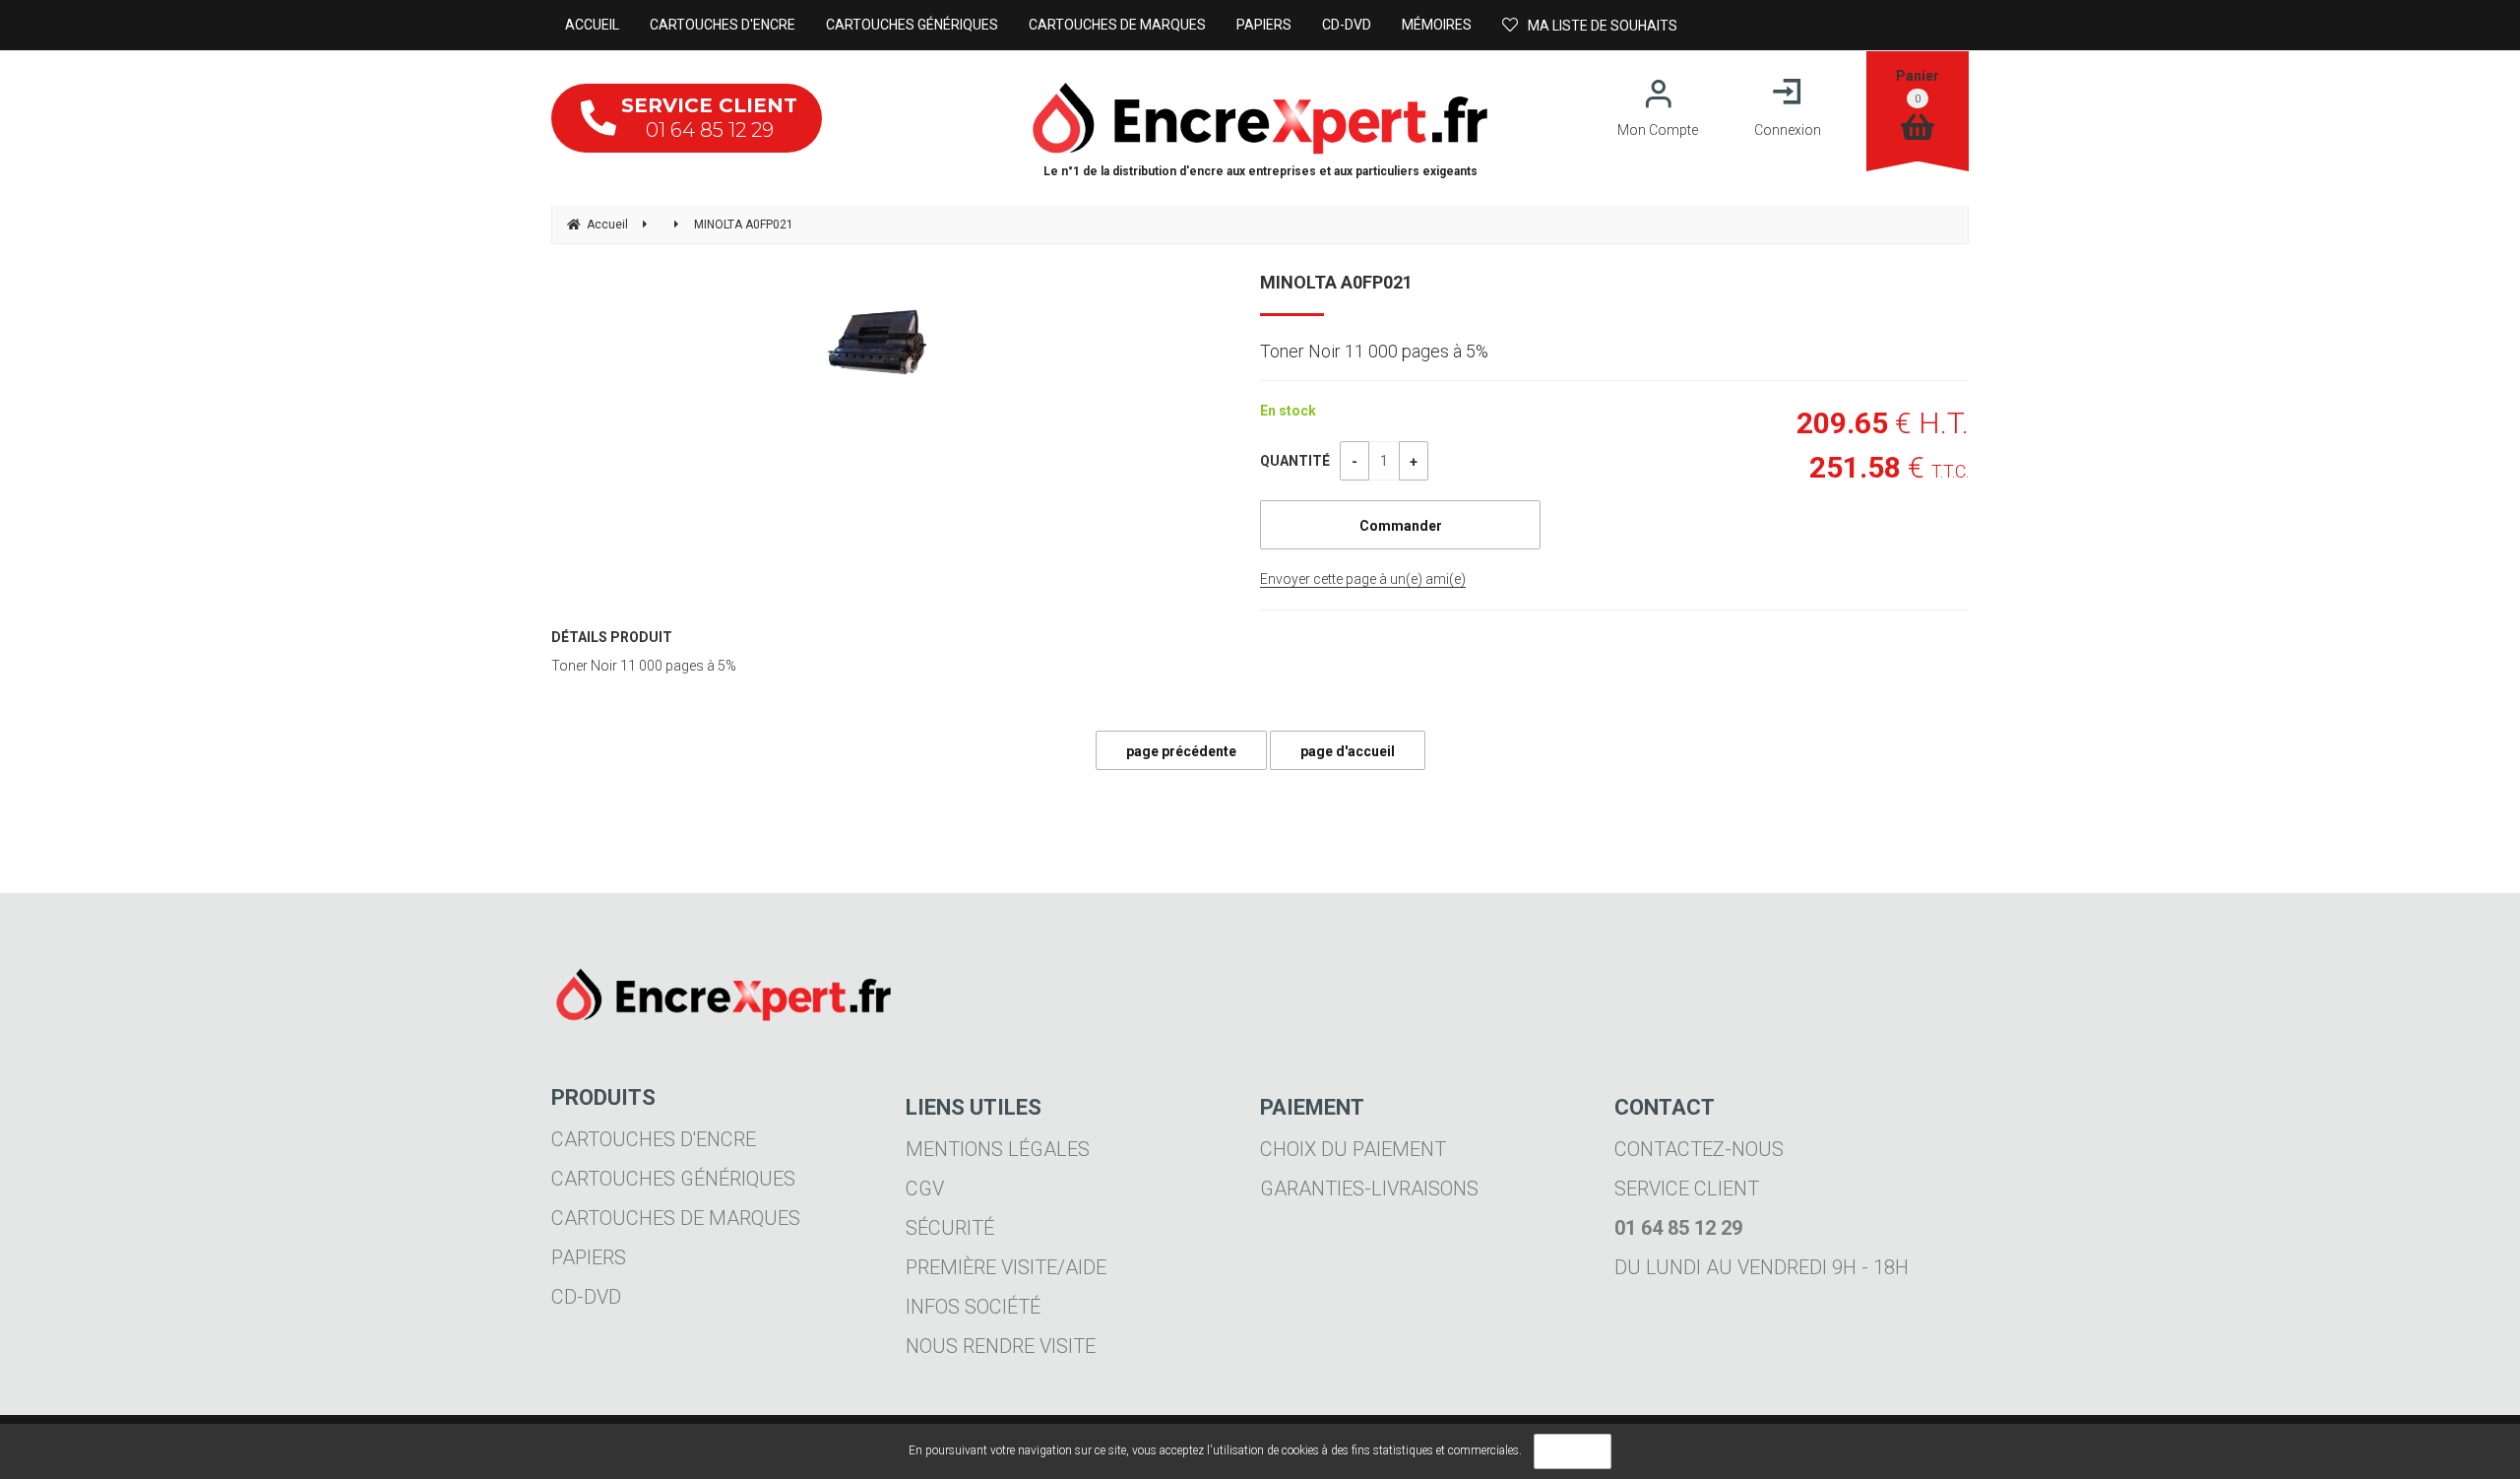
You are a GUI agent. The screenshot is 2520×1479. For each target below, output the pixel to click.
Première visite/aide (1006, 1267)
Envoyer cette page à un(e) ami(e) (1363, 579)
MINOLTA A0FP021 (1336, 282)
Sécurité (950, 1228)
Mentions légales (998, 1149)
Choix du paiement (1353, 1149)
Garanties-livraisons (1369, 1189)
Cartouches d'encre (654, 1139)
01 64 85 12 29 (709, 118)
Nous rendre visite (1001, 1346)
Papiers (589, 1257)
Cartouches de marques (676, 1218)
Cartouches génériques (673, 1179)
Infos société (973, 1307)
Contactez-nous (1699, 1149)
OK (1573, 1451)
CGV (925, 1189)
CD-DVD (586, 1297)
